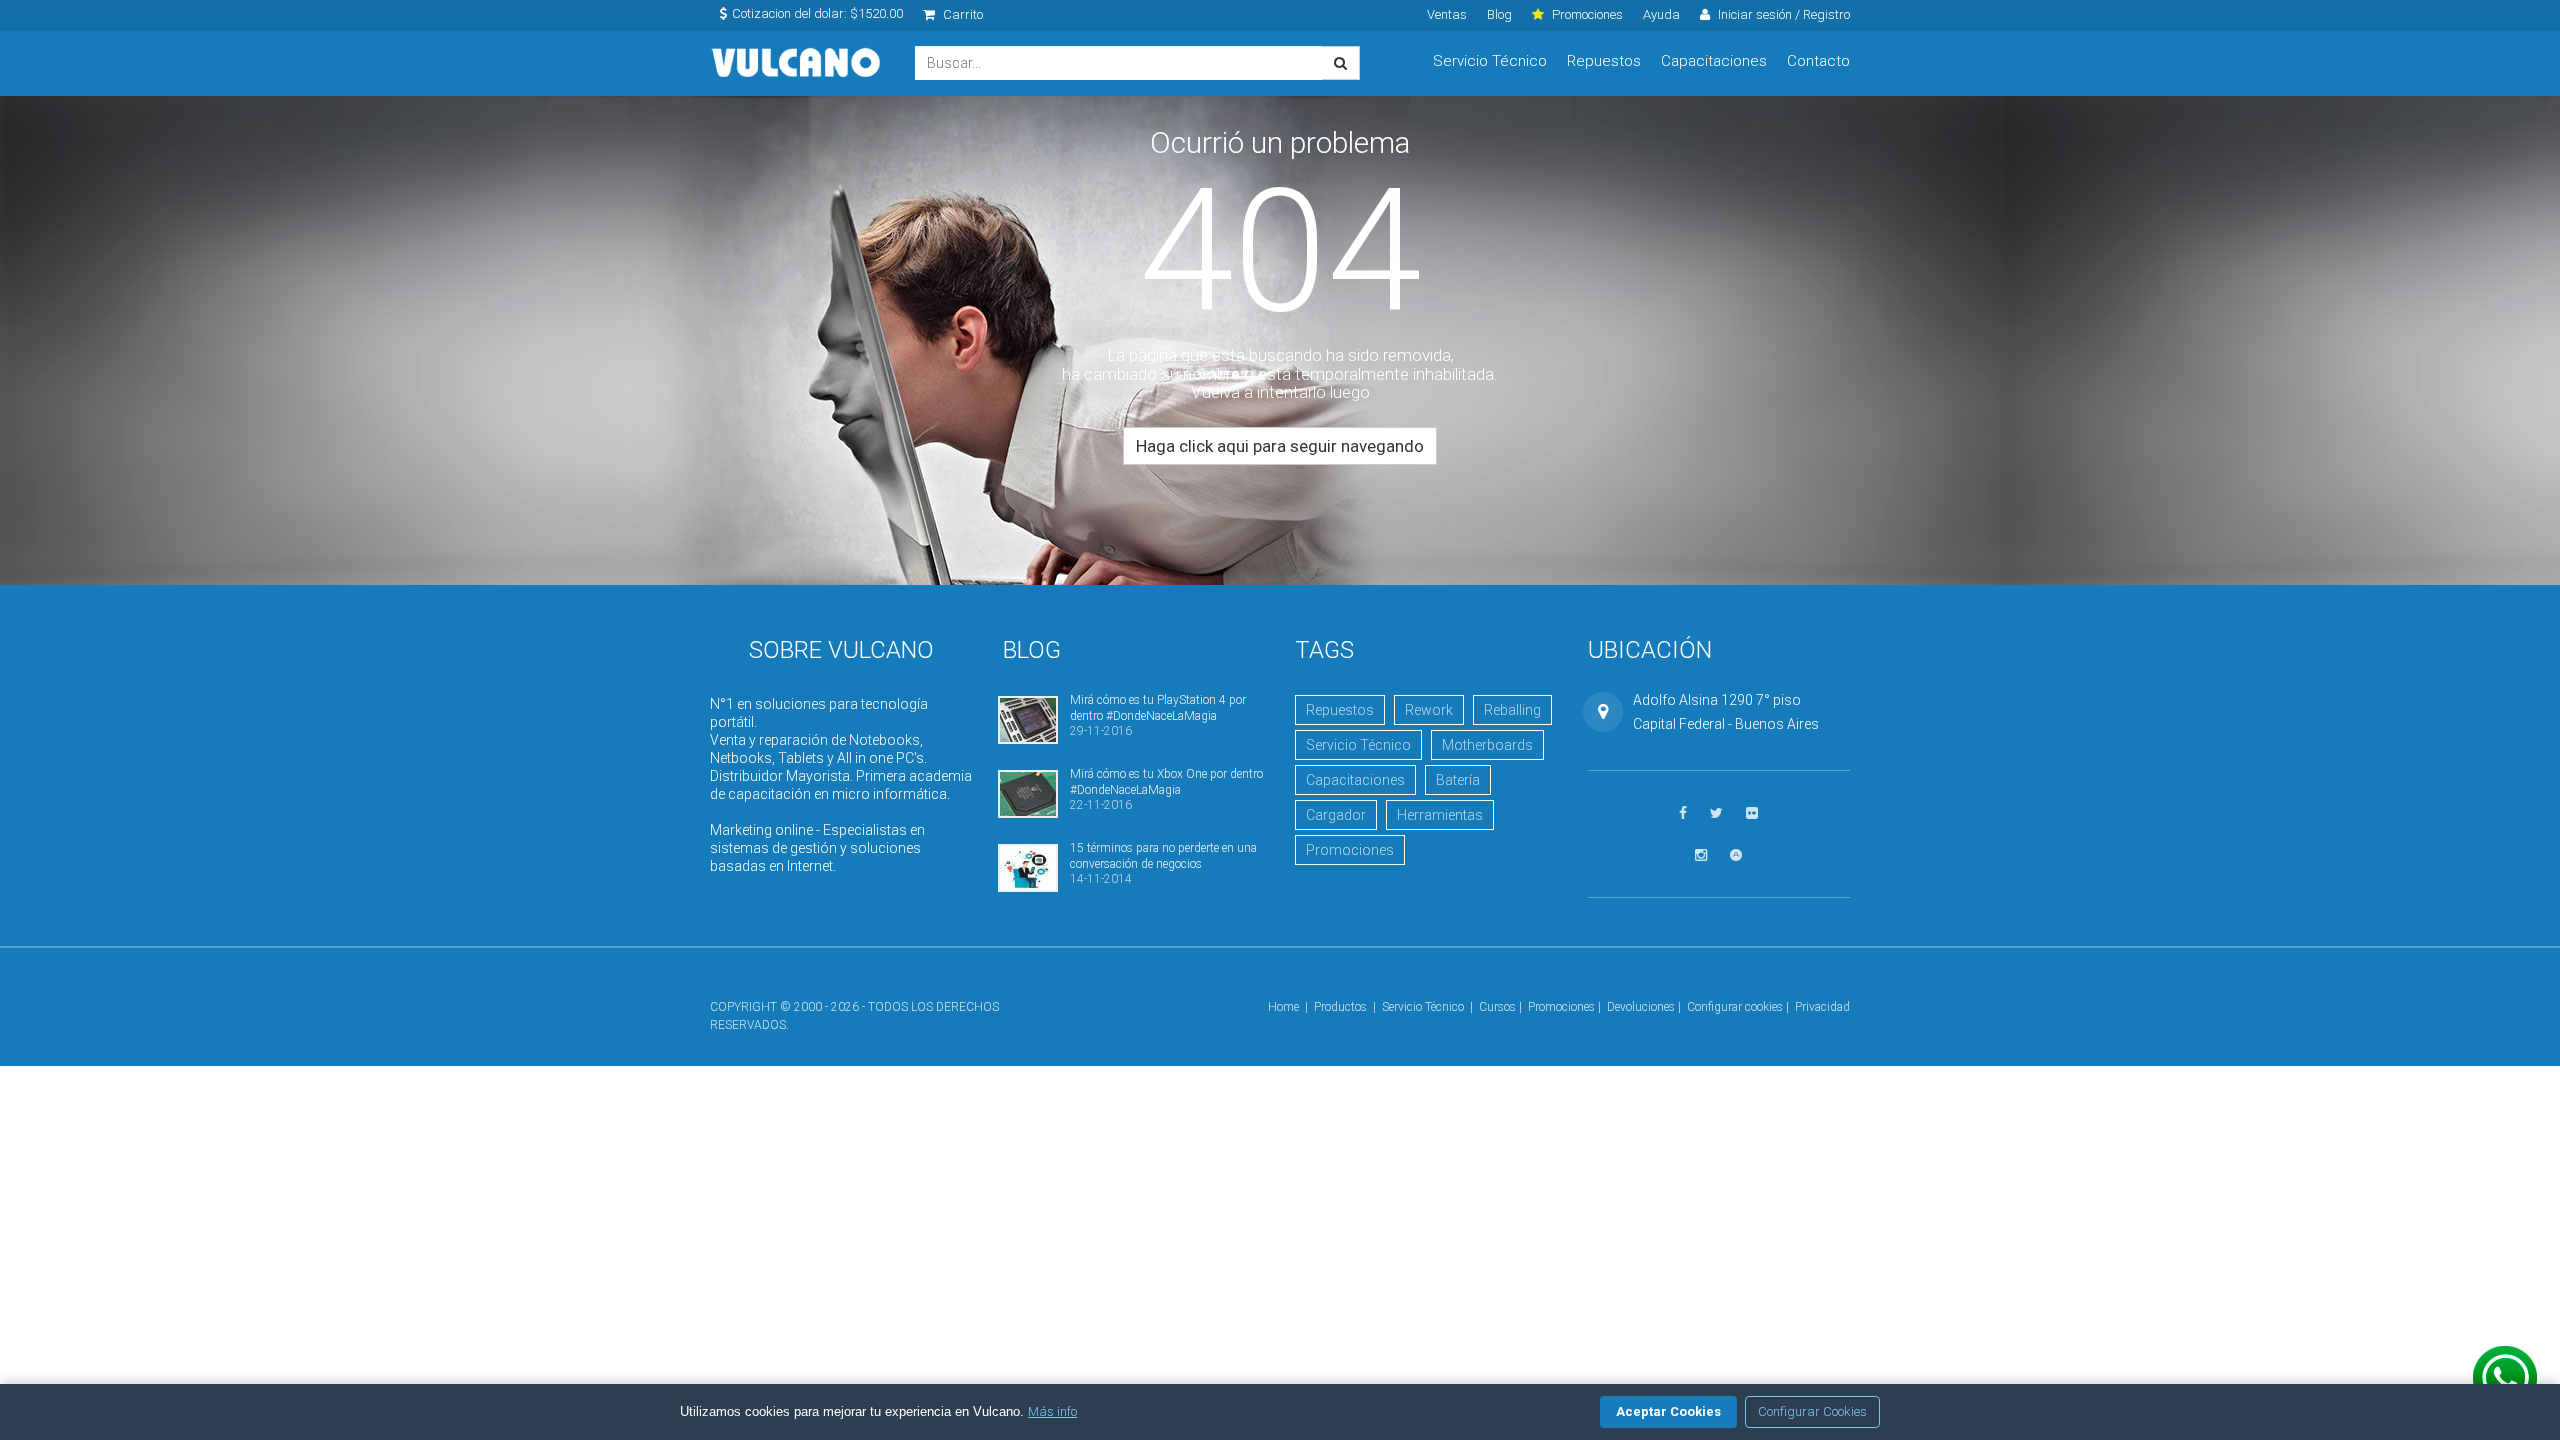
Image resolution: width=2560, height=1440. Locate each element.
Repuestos (1604, 61)
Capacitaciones (1714, 61)
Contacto (1818, 61)
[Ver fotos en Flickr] (1752, 813)
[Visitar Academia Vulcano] (1736, 855)
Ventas (1447, 14)
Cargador (1336, 815)
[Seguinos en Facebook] (1683, 813)
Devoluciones (1641, 1007)
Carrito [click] (961, 14)
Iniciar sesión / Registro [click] (1782, 14)
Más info (1052, 1411)
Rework (1429, 710)
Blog (1499, 14)
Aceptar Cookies (1668, 1411)
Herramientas (1440, 815)
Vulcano (797, 63)
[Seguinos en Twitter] (1716, 813)
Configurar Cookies (1812, 1411)
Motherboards (1487, 745)
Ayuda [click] (1661, 14)
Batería (1458, 780)
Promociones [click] (1586, 14)
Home (1283, 1007)
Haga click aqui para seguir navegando (1280, 446)
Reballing (1512, 710)
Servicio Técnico (1490, 61)
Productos (1340, 1007)
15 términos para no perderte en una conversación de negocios (1163, 855)
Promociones (1350, 850)
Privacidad (1822, 1007)
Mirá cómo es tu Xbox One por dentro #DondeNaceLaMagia (1166, 781)
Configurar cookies (1735, 1007)
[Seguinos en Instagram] (1701, 855)
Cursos (1497, 1007)
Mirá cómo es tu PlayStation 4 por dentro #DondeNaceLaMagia (1158, 707)
